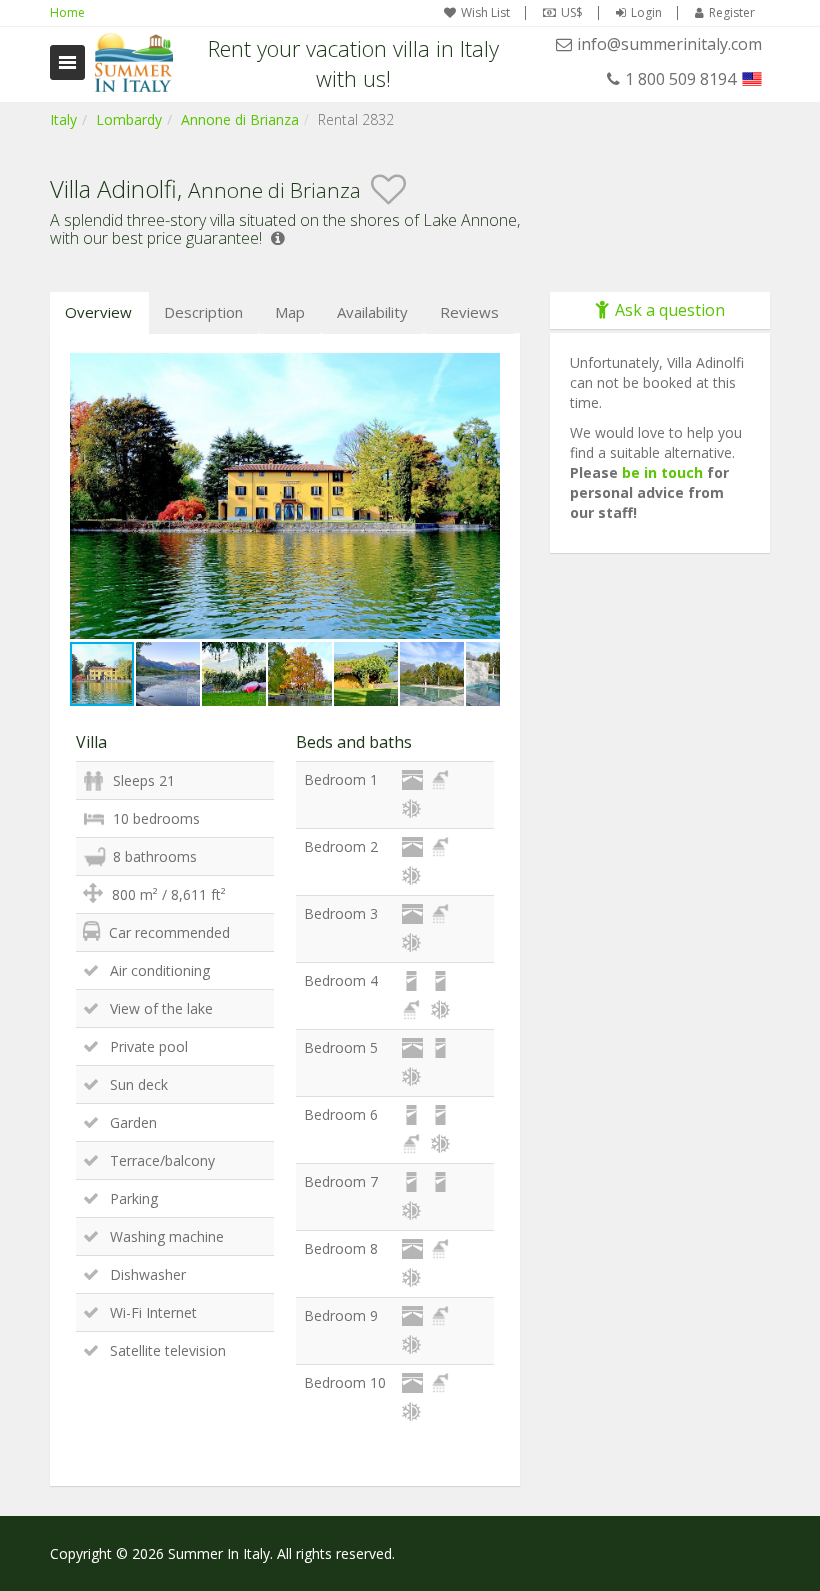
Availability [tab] (372, 312)
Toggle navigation (67, 62)
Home (67, 12)
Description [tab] (203, 312)
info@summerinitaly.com (669, 44)
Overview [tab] (98, 312)
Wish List (485, 13)
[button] (482, 371)
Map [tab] (290, 312)
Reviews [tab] (469, 312)
